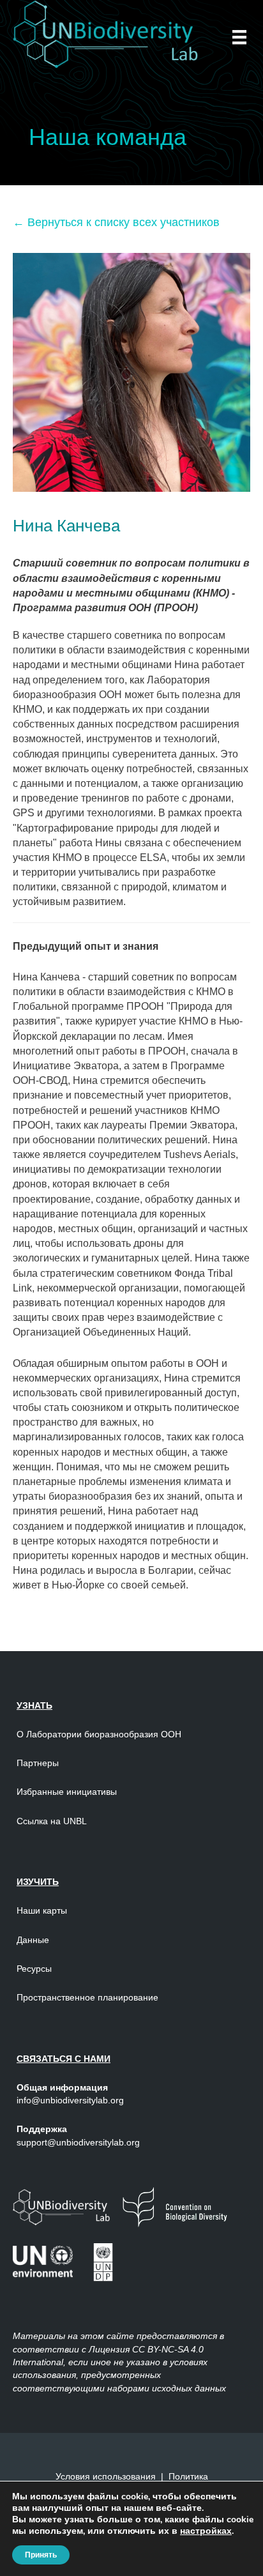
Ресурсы (34, 1969)
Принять (41, 2555)
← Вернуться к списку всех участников (116, 222)
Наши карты (42, 1910)
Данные (33, 1940)
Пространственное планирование (87, 1997)
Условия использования (106, 2476)
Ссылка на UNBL (52, 1821)
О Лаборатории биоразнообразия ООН (99, 1734)
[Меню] (239, 37)
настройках (206, 2531)
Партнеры (39, 1763)
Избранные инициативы (67, 1792)
